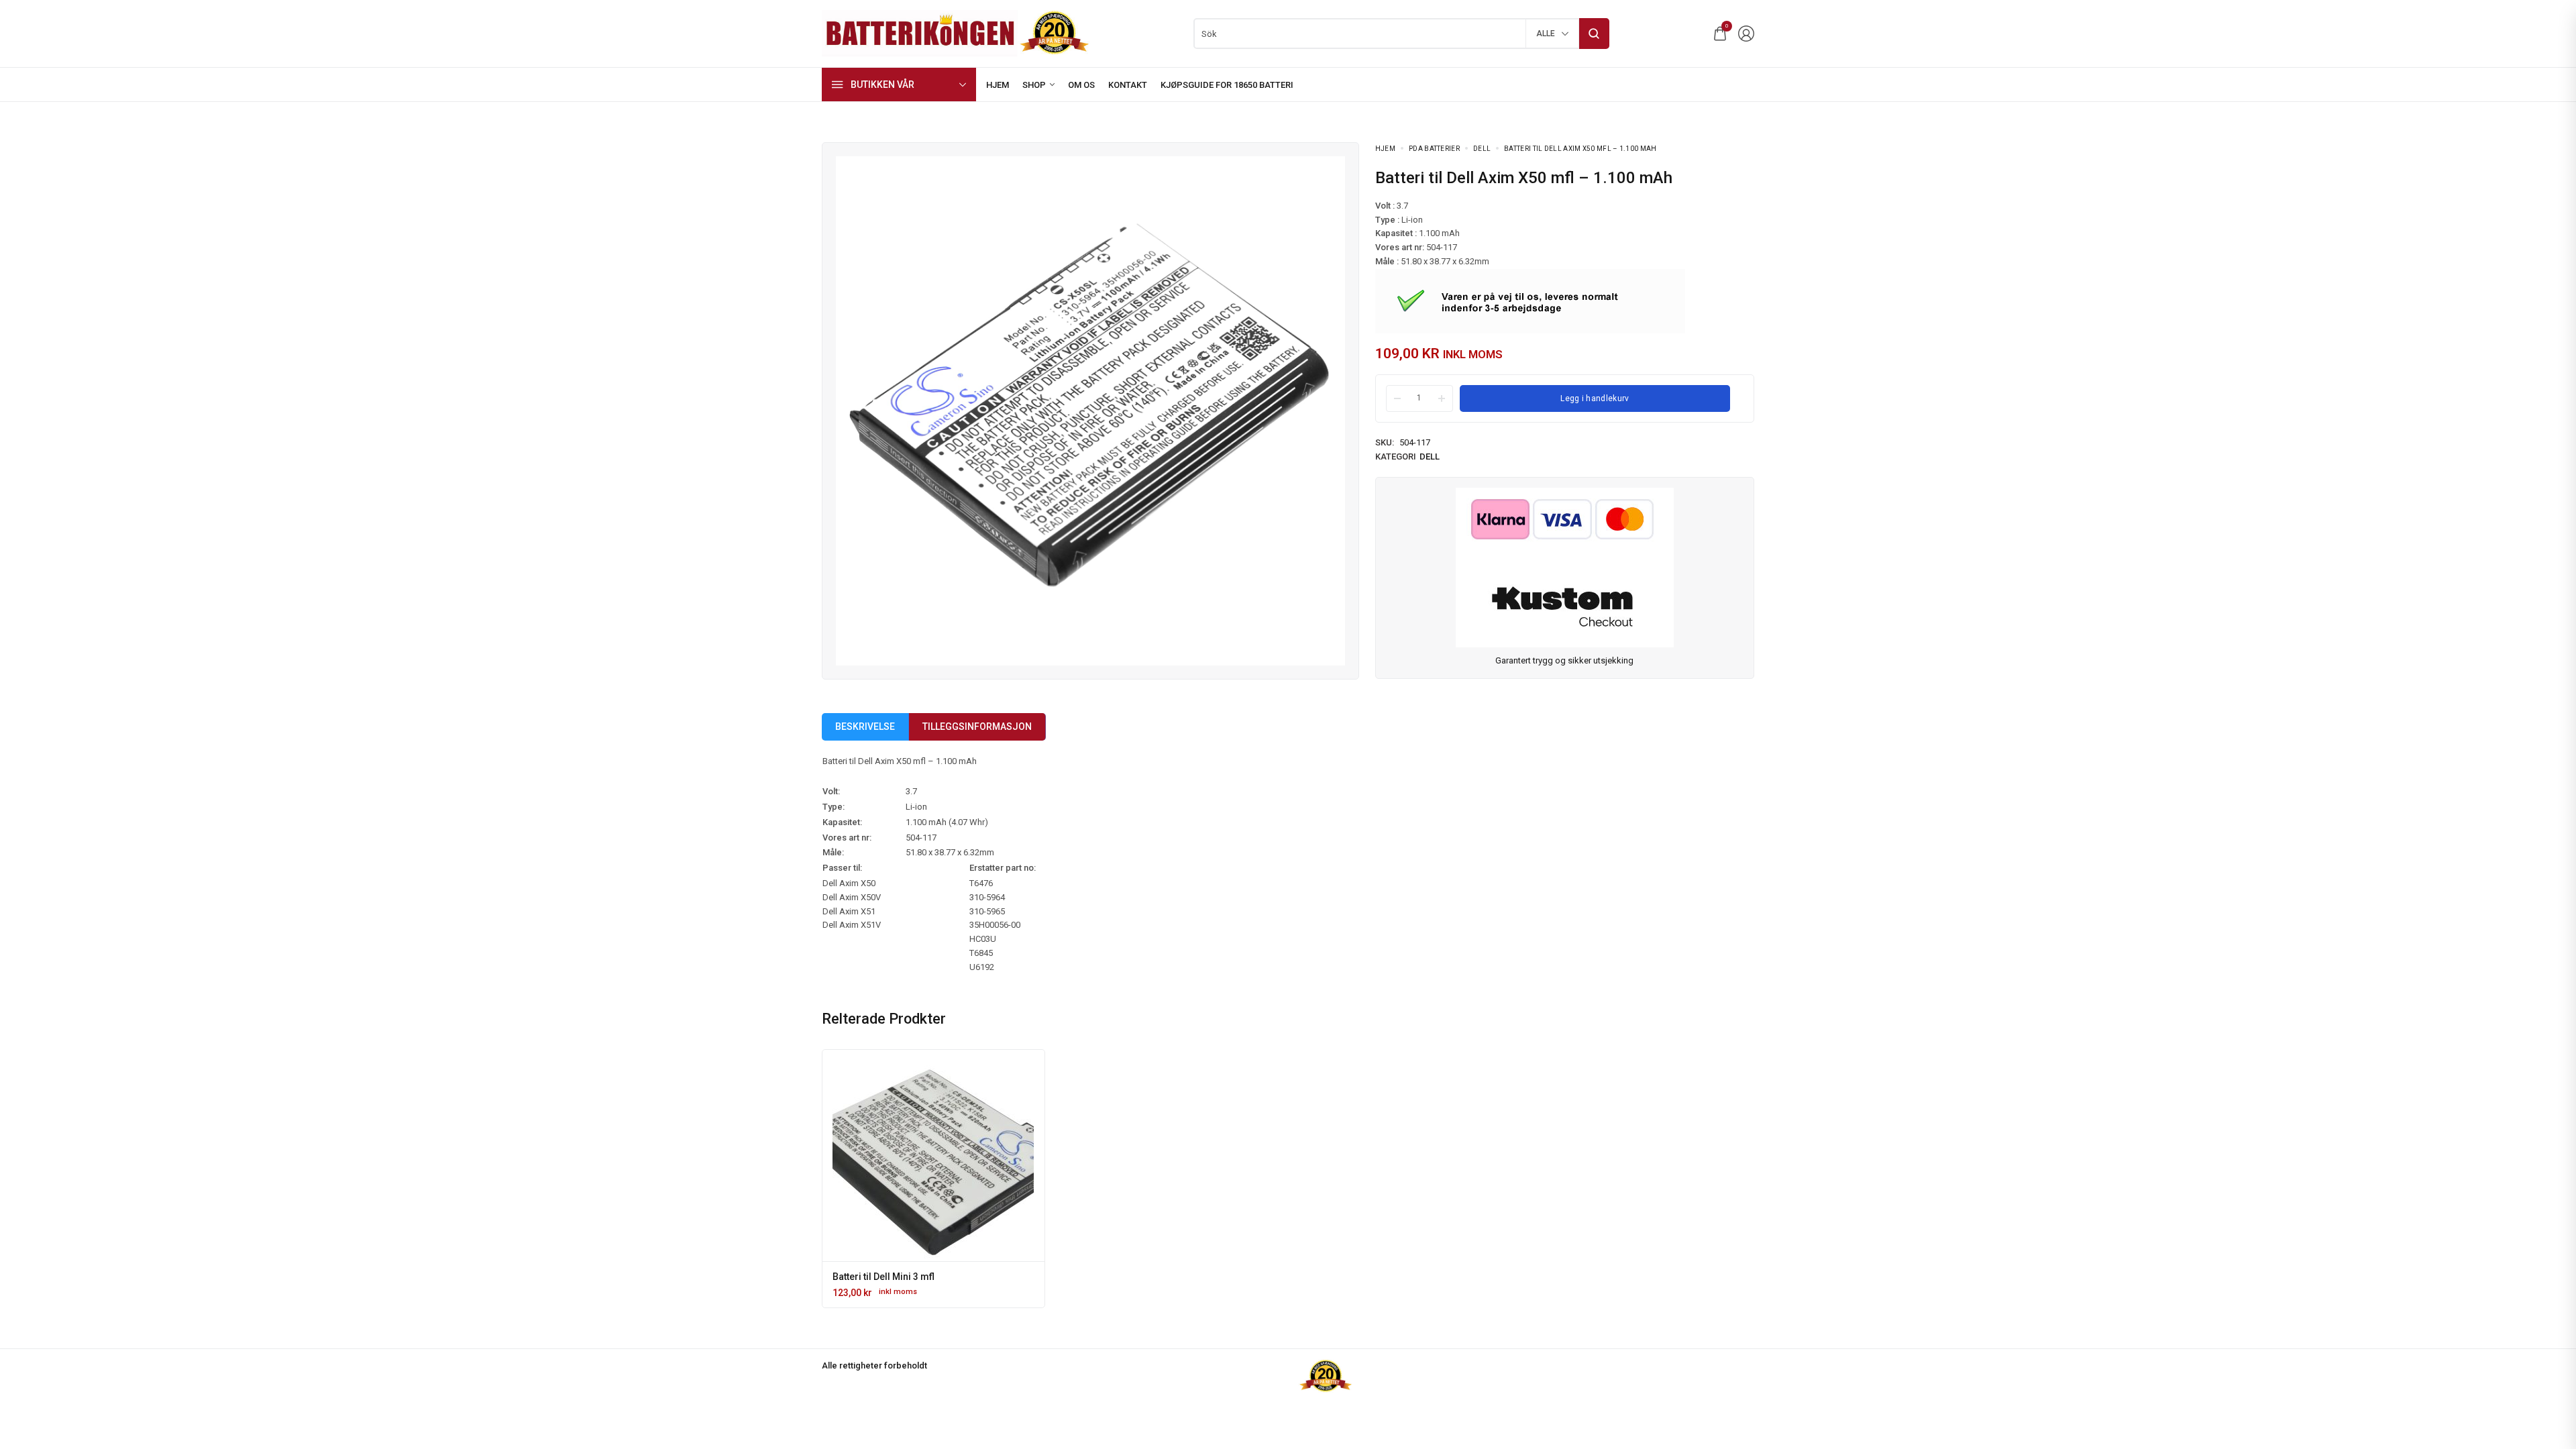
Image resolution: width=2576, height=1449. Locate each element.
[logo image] (956, 33)
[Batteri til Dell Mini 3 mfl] (933, 1161)
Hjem (1385, 149)
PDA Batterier (1434, 149)
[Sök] (1594, 34)
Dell (1482, 149)
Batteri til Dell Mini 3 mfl (883, 1277)
